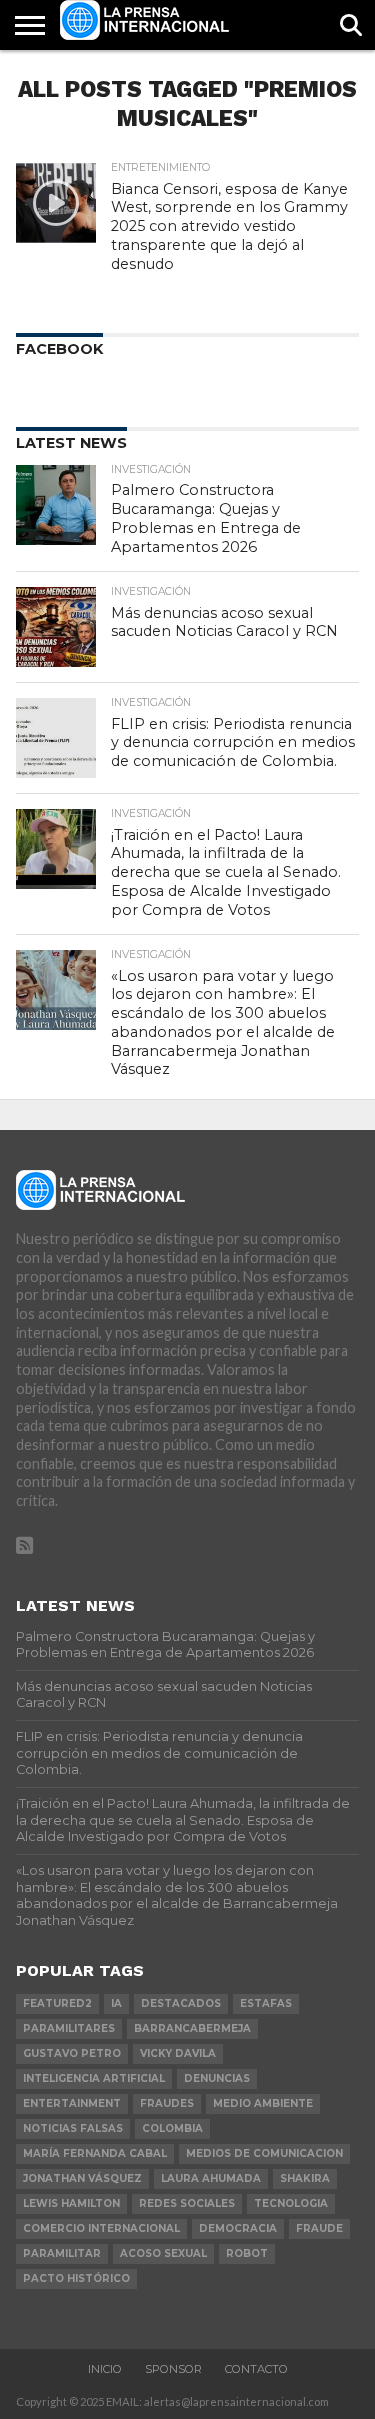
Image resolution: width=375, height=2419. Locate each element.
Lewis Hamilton (71, 2203)
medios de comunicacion (264, 2153)
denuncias (217, 2078)
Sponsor (173, 2369)
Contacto (256, 2369)
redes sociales (187, 2203)
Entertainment (72, 2103)
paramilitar (62, 2253)
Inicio (105, 2369)
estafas (266, 2003)
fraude (319, 2228)
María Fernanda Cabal (95, 2153)
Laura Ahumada (211, 2178)
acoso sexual (163, 2253)
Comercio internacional (101, 2228)
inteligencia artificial (94, 2078)
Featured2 (57, 2003)
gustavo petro (72, 2053)
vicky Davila (178, 2053)
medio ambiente (263, 2103)
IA (116, 2003)
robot (247, 2253)
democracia (238, 2228)
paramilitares (69, 2028)
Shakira (305, 2178)
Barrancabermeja (192, 2028)
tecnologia (291, 2203)
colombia (172, 2128)
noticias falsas (73, 2128)
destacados (181, 2003)
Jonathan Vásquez (82, 2178)
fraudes (167, 2103)
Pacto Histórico (76, 2278)
